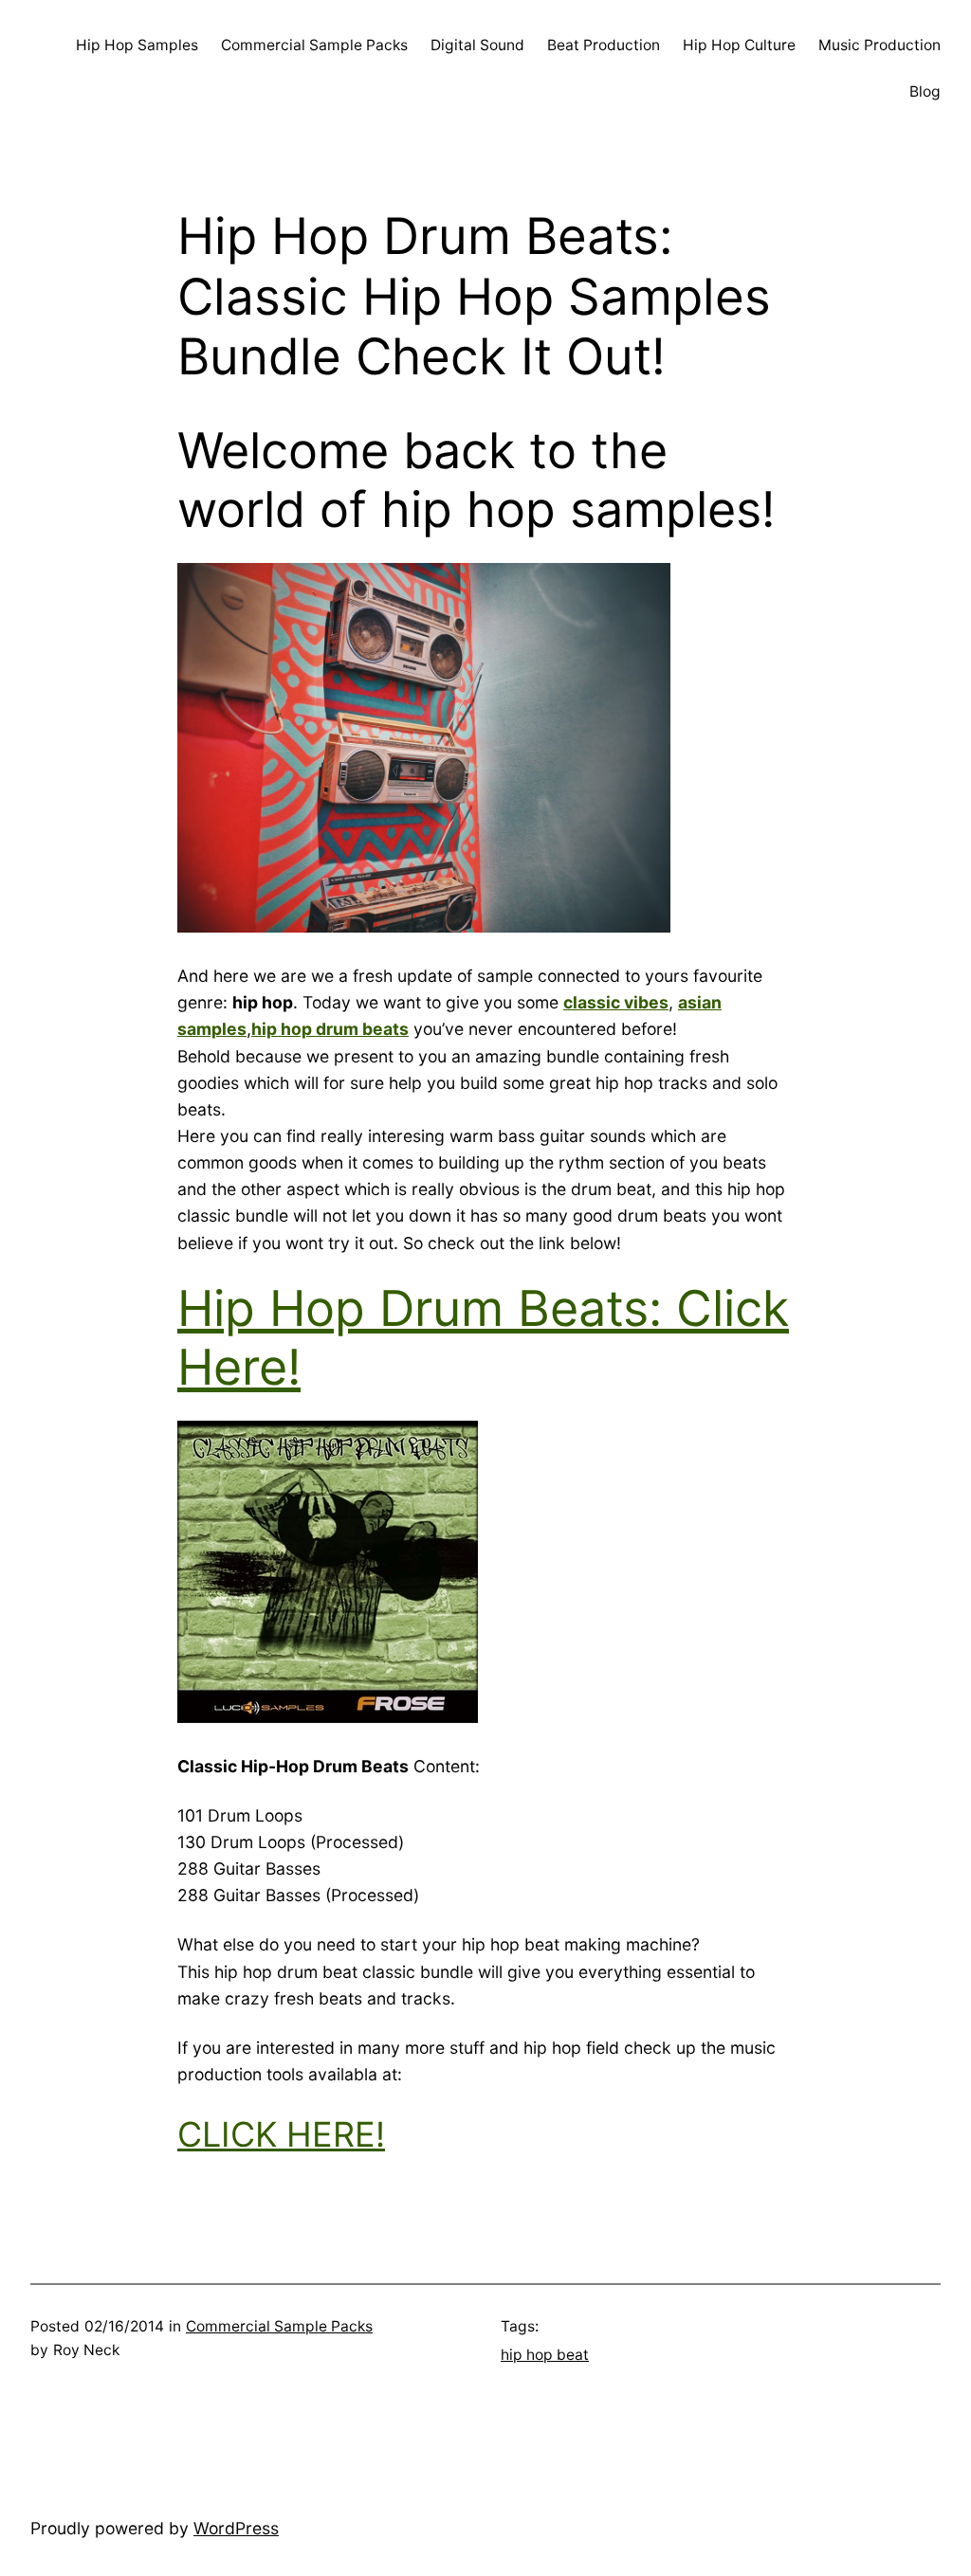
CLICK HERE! (281, 2134)
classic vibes (616, 1002)
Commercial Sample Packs (279, 2326)
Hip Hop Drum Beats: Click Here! (483, 1338)
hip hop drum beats (330, 1029)
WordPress (236, 2528)
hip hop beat (545, 2355)
